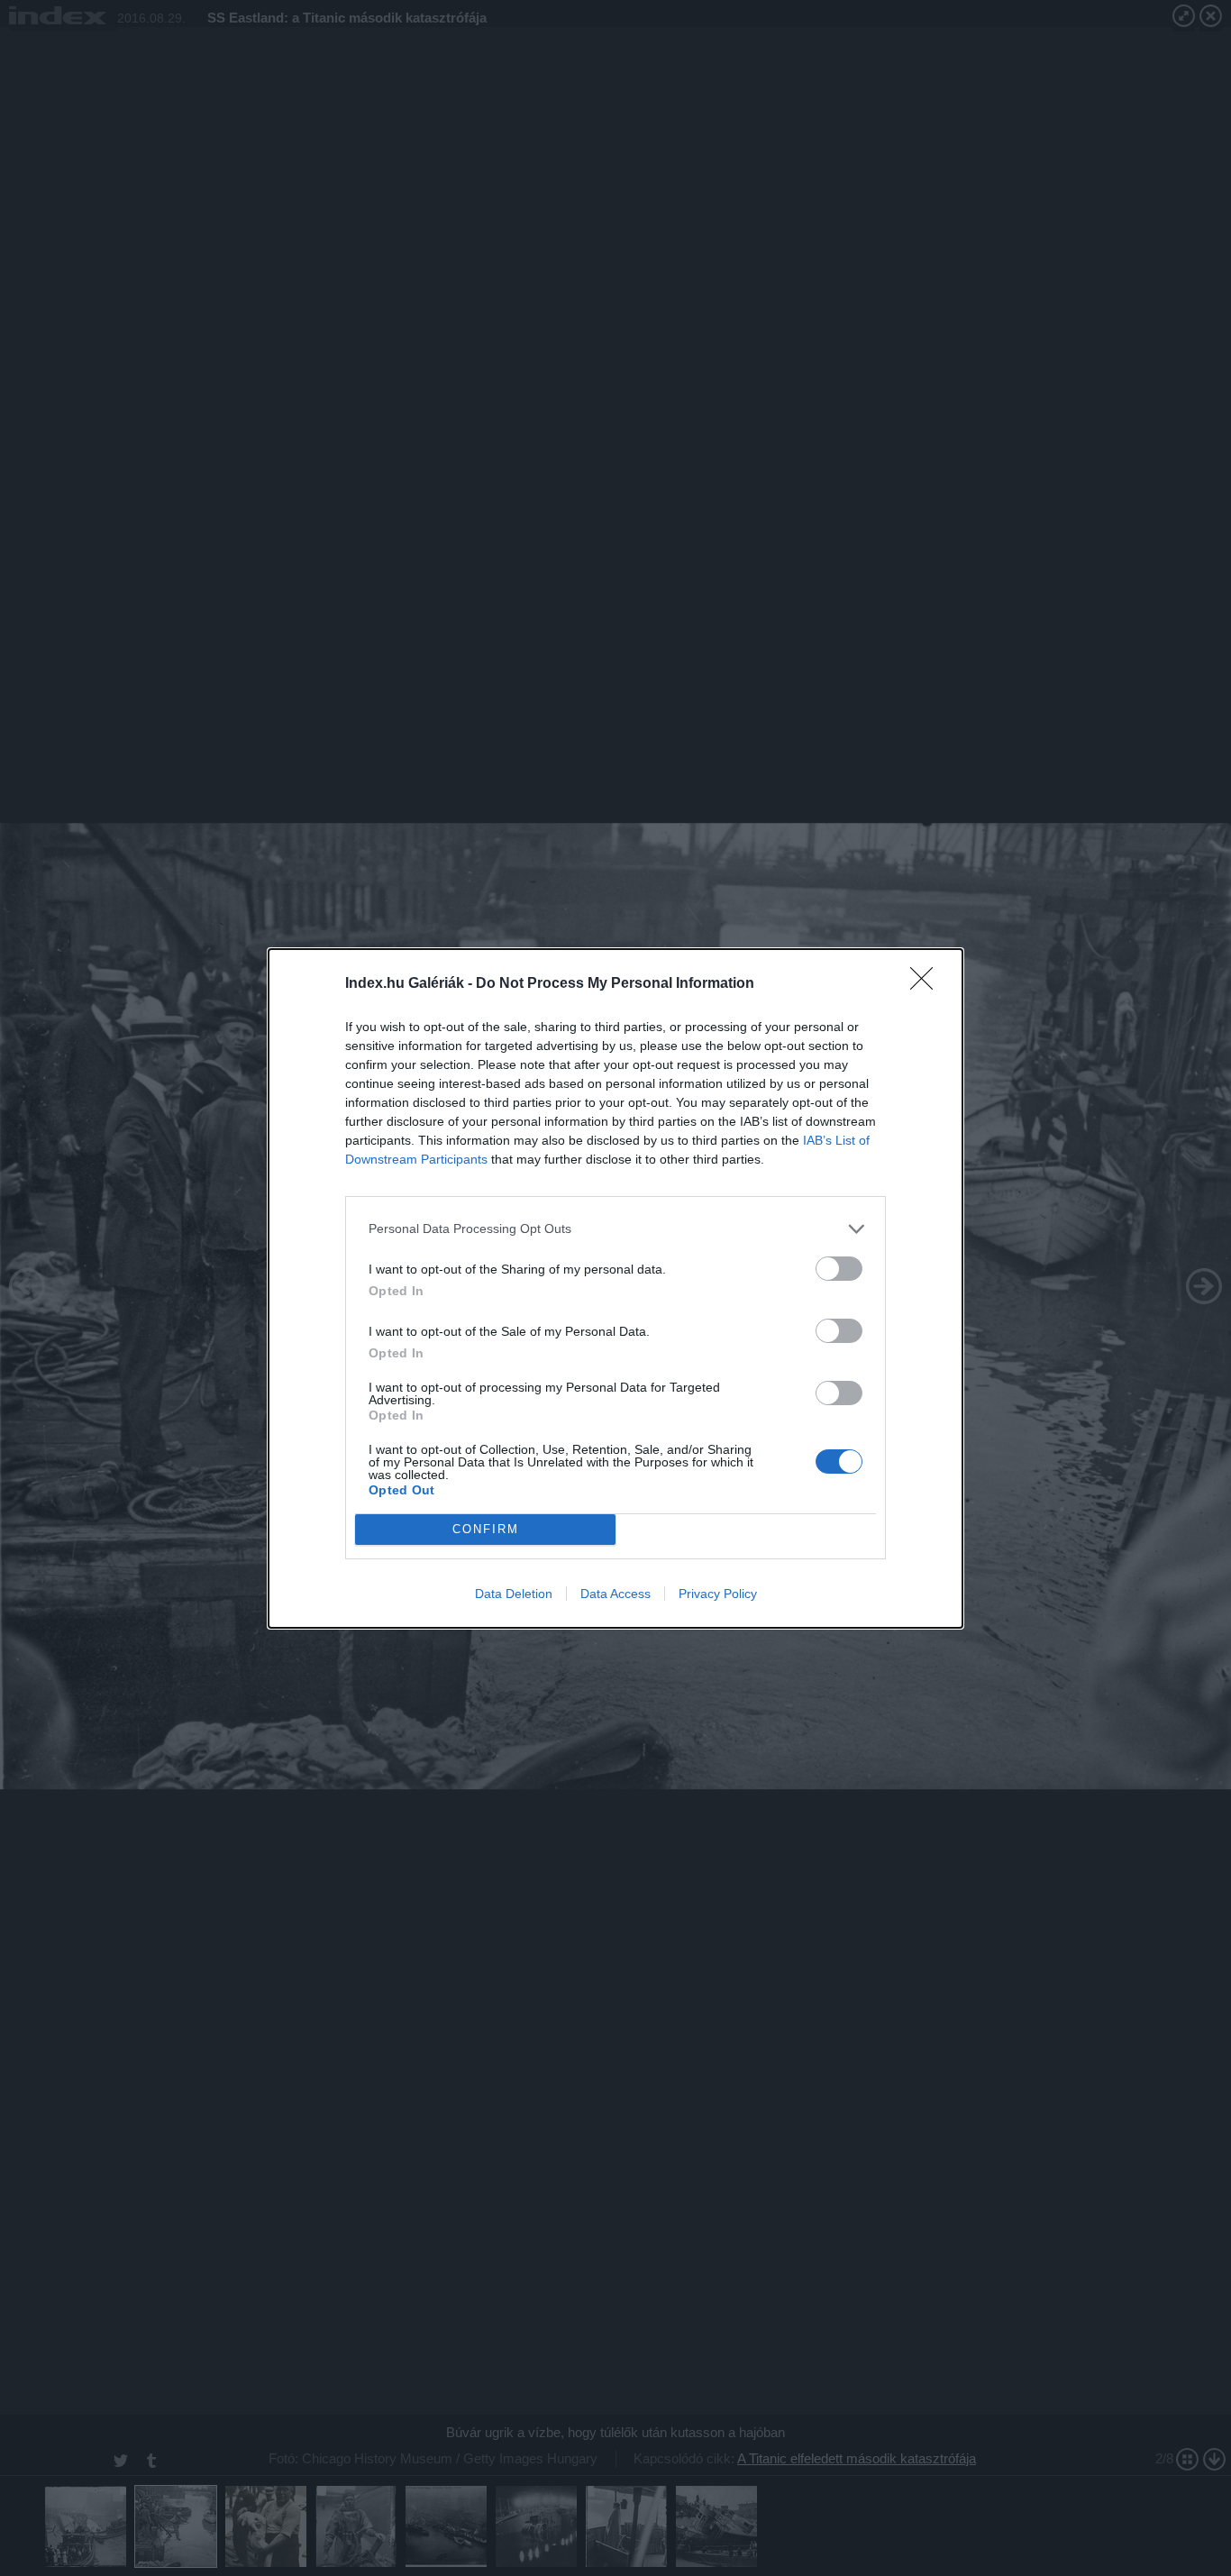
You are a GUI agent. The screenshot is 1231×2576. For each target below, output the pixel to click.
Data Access (615, 1594)
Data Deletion (514, 1594)
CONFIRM (486, 1529)
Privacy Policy (718, 1594)
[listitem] (615, 1229)
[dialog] (615, 1288)
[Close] (927, 984)
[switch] (839, 1269)
